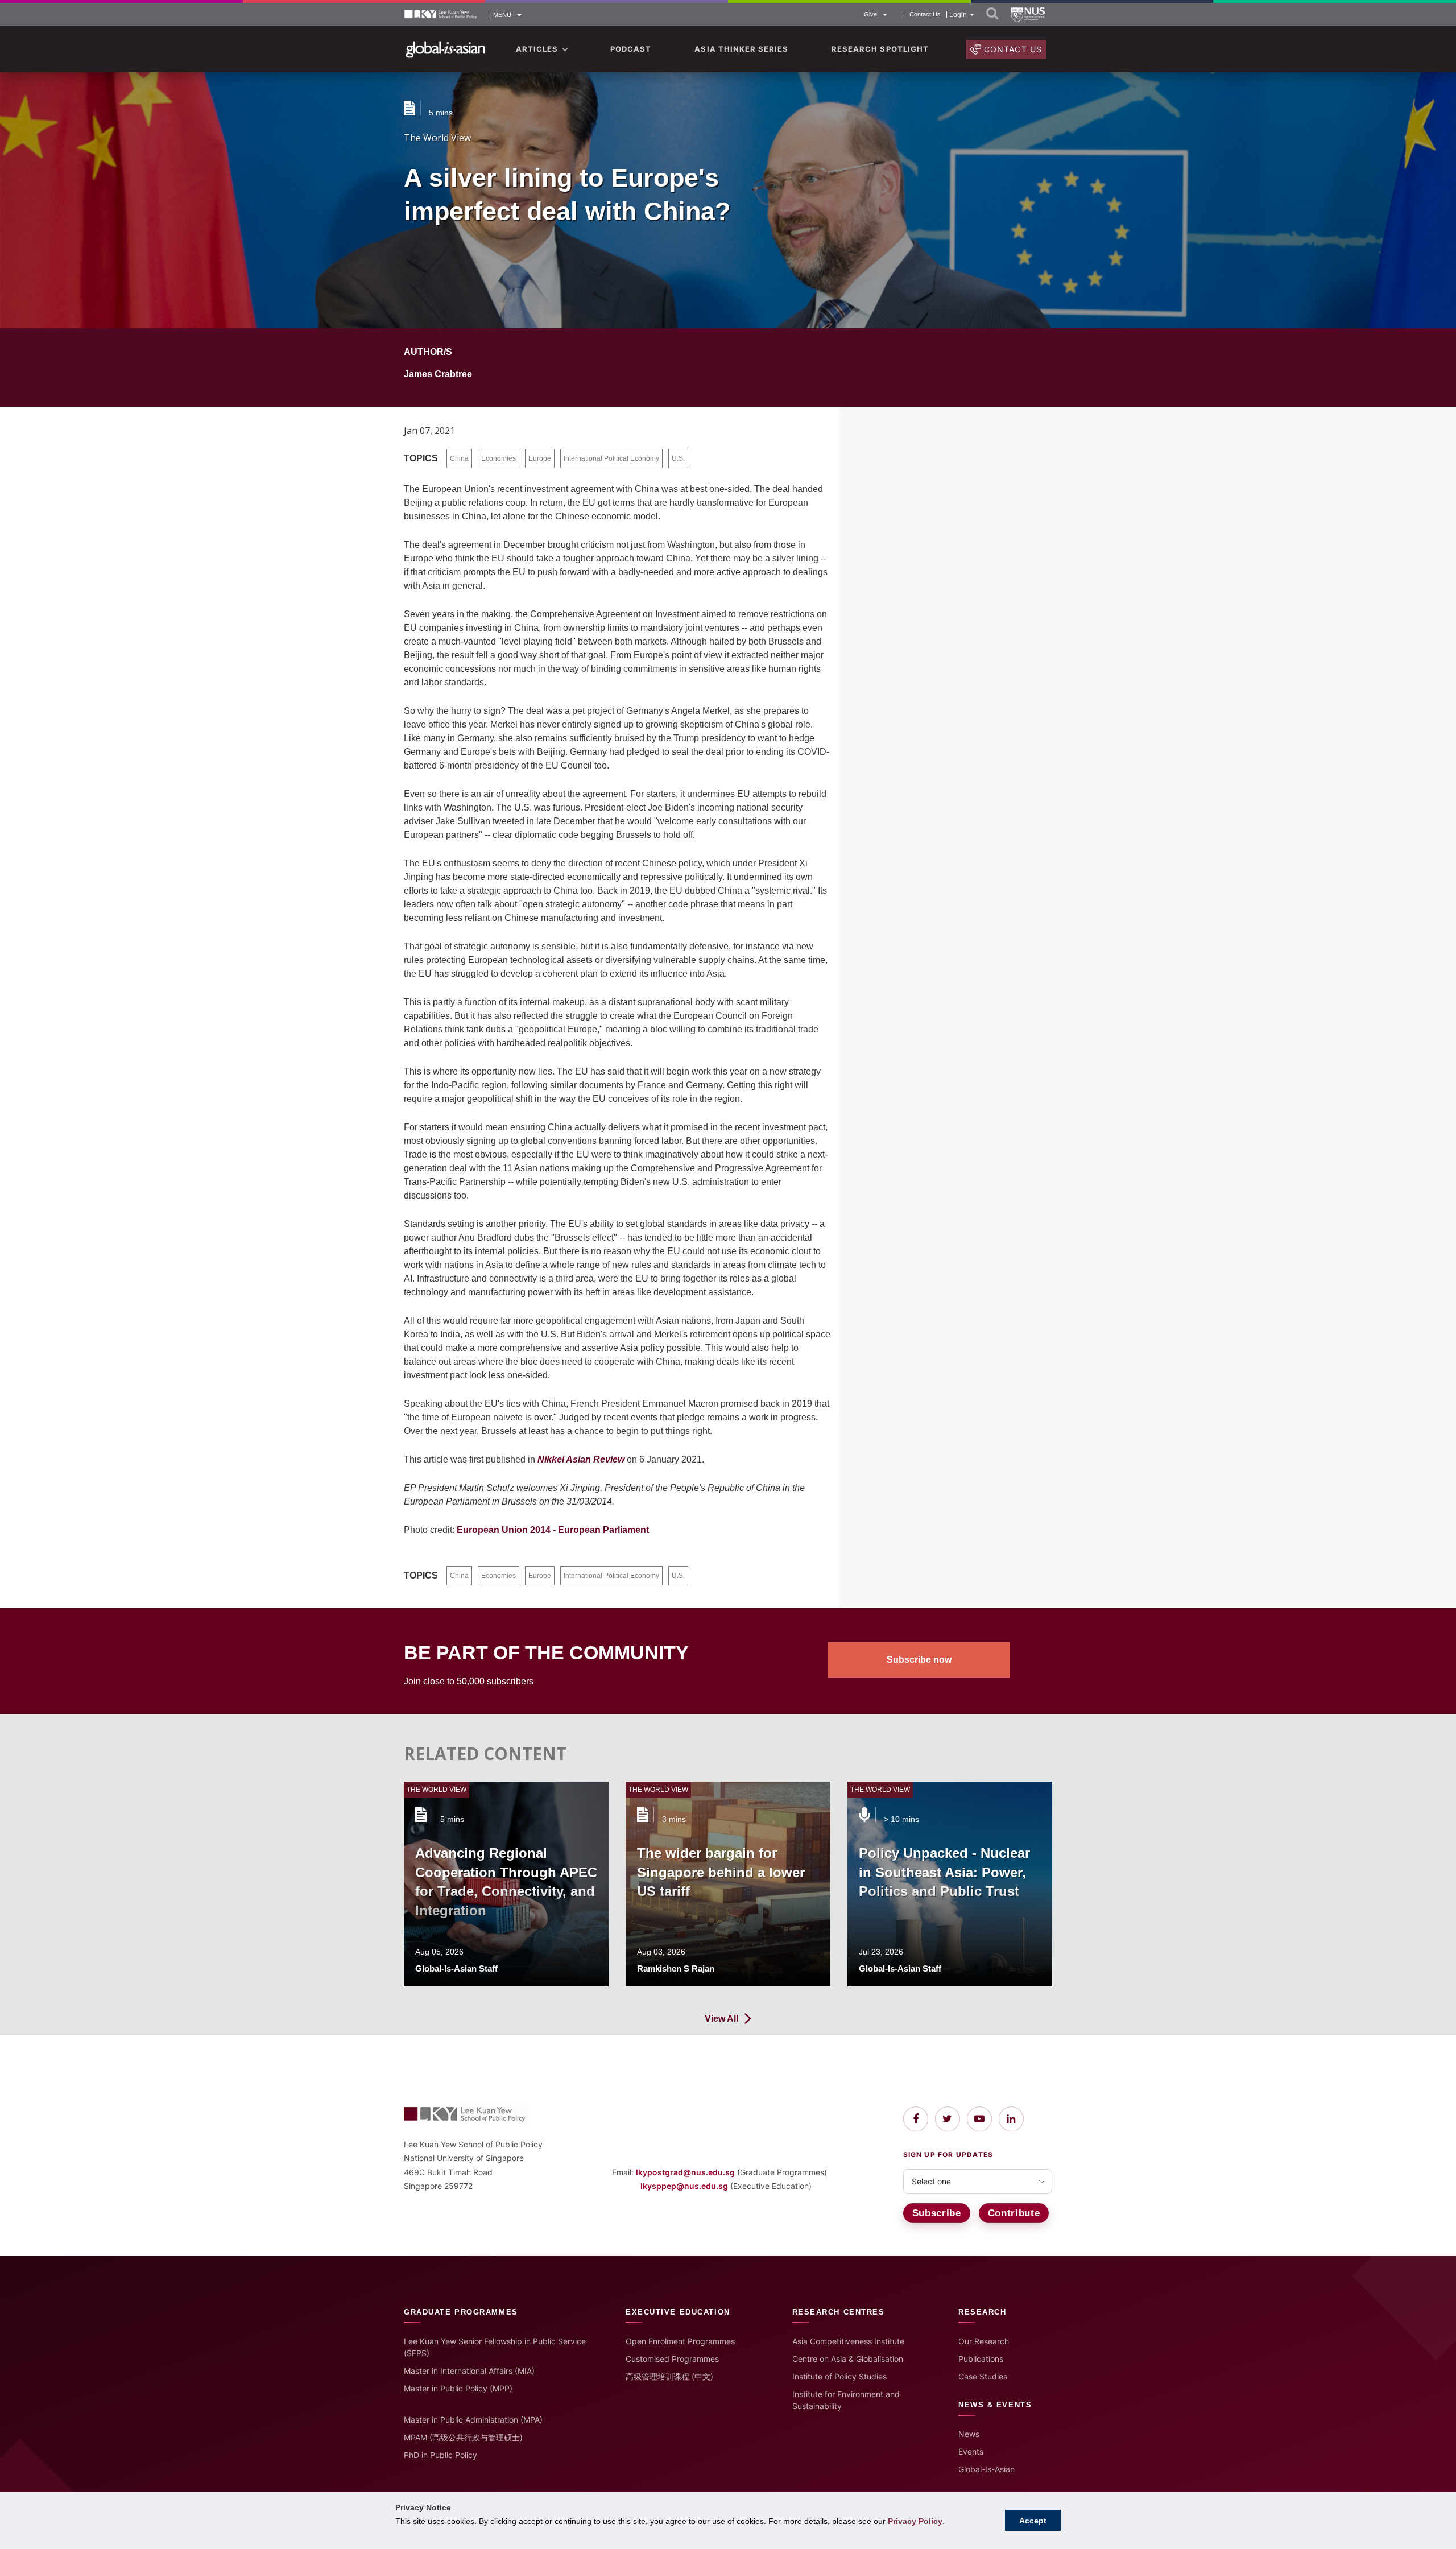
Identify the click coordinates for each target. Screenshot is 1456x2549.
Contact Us (925, 15)
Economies (499, 458)
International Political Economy (611, 458)
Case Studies (983, 2376)
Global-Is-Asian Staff (456, 1968)
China (459, 458)
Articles (537, 49)
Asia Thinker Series (741, 49)
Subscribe (937, 2213)
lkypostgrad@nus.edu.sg (685, 2172)
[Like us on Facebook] (916, 2119)
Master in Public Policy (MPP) (458, 2388)
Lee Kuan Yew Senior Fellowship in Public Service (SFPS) (495, 2347)
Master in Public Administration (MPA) (473, 2420)
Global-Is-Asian (986, 2469)
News (969, 2434)
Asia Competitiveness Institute (848, 2341)
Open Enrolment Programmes (680, 2341)
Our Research (984, 2341)
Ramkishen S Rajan (676, 1968)
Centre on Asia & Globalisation (848, 2359)
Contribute (1014, 2213)
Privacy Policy (915, 2521)
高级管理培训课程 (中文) (669, 2376)
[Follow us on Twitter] (948, 2119)
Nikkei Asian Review (581, 1459)
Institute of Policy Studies (839, 2376)
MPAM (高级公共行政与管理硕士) (463, 2437)
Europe (540, 458)
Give (870, 14)
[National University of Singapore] (1028, 15)
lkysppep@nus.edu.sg (684, 2186)
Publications (981, 2359)
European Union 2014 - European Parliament (553, 1530)
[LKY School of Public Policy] (441, 15)
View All (721, 2019)
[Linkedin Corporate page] (1011, 2119)
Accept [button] (1033, 2521)
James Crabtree (438, 374)
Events (971, 2451)
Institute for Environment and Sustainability (846, 2400)
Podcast (631, 49)
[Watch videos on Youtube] (979, 2119)
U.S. (678, 458)
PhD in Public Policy (440, 2455)
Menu (502, 15)
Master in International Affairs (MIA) (469, 2371)
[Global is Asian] (446, 50)
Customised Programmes (672, 2359)
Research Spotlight (880, 49)
